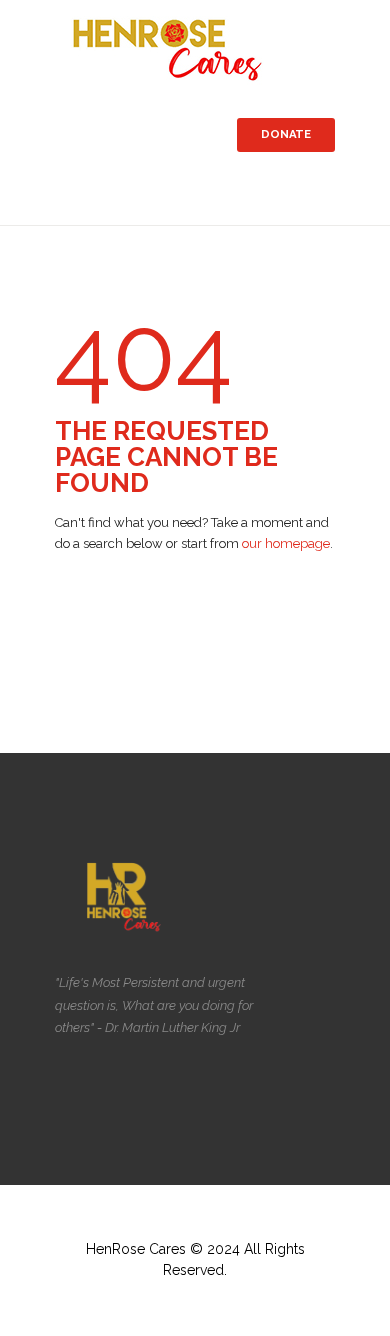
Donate (286, 134)
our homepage (286, 543)
